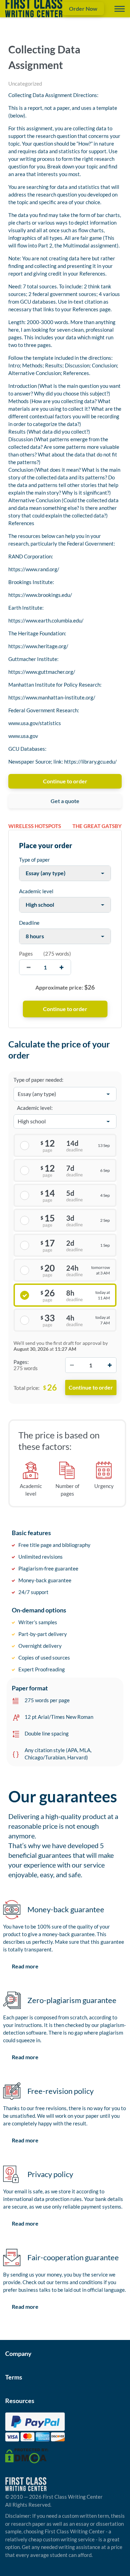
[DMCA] (27, 2455)
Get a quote (65, 801)
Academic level (36, 891)
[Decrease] (72, 1365)
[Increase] (110, 1365)
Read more (25, 1966)
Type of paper (34, 860)
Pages (26, 954)
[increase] (62, 967)
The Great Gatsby (97, 826)
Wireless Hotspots (35, 826)
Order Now (83, 8)
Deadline (29, 923)
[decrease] (29, 967)
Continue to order (65, 781)
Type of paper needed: (38, 1080)
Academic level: (35, 1108)
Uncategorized (25, 84)
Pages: (21, 1362)
